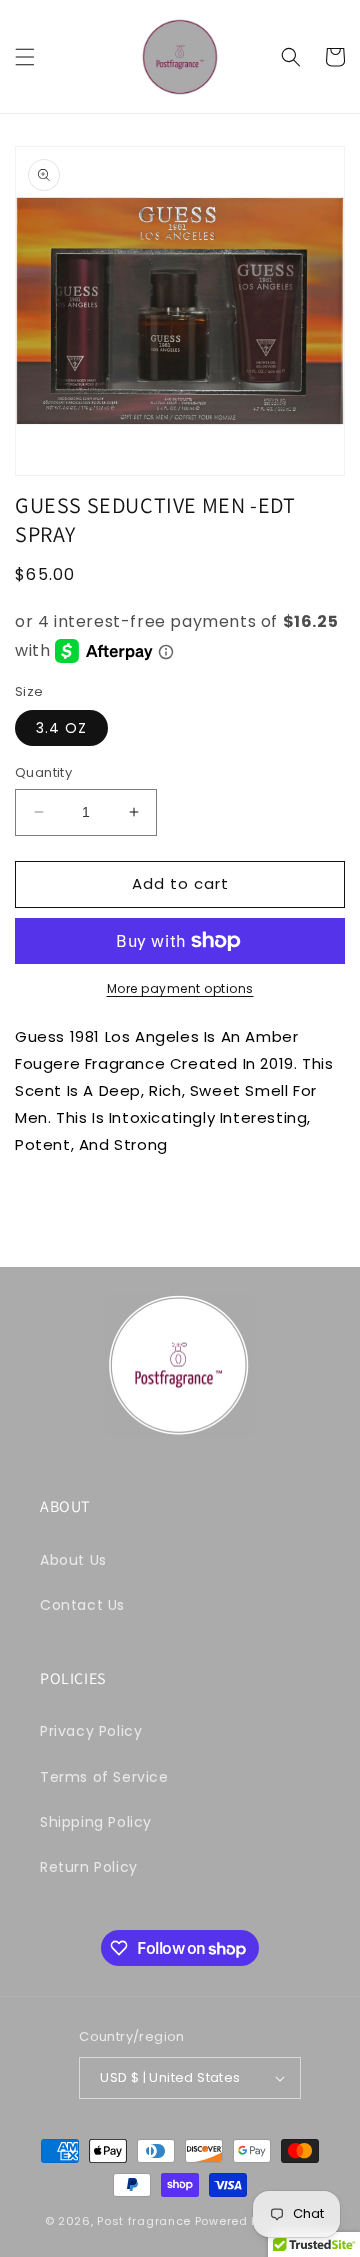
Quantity (43, 772)
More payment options (180, 988)
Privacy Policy (91, 1731)
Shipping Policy (96, 1822)
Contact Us (82, 1605)
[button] (25, 57)
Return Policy (89, 1867)
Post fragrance (144, 2221)
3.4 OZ (61, 728)
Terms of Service (104, 1777)
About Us (73, 1560)
